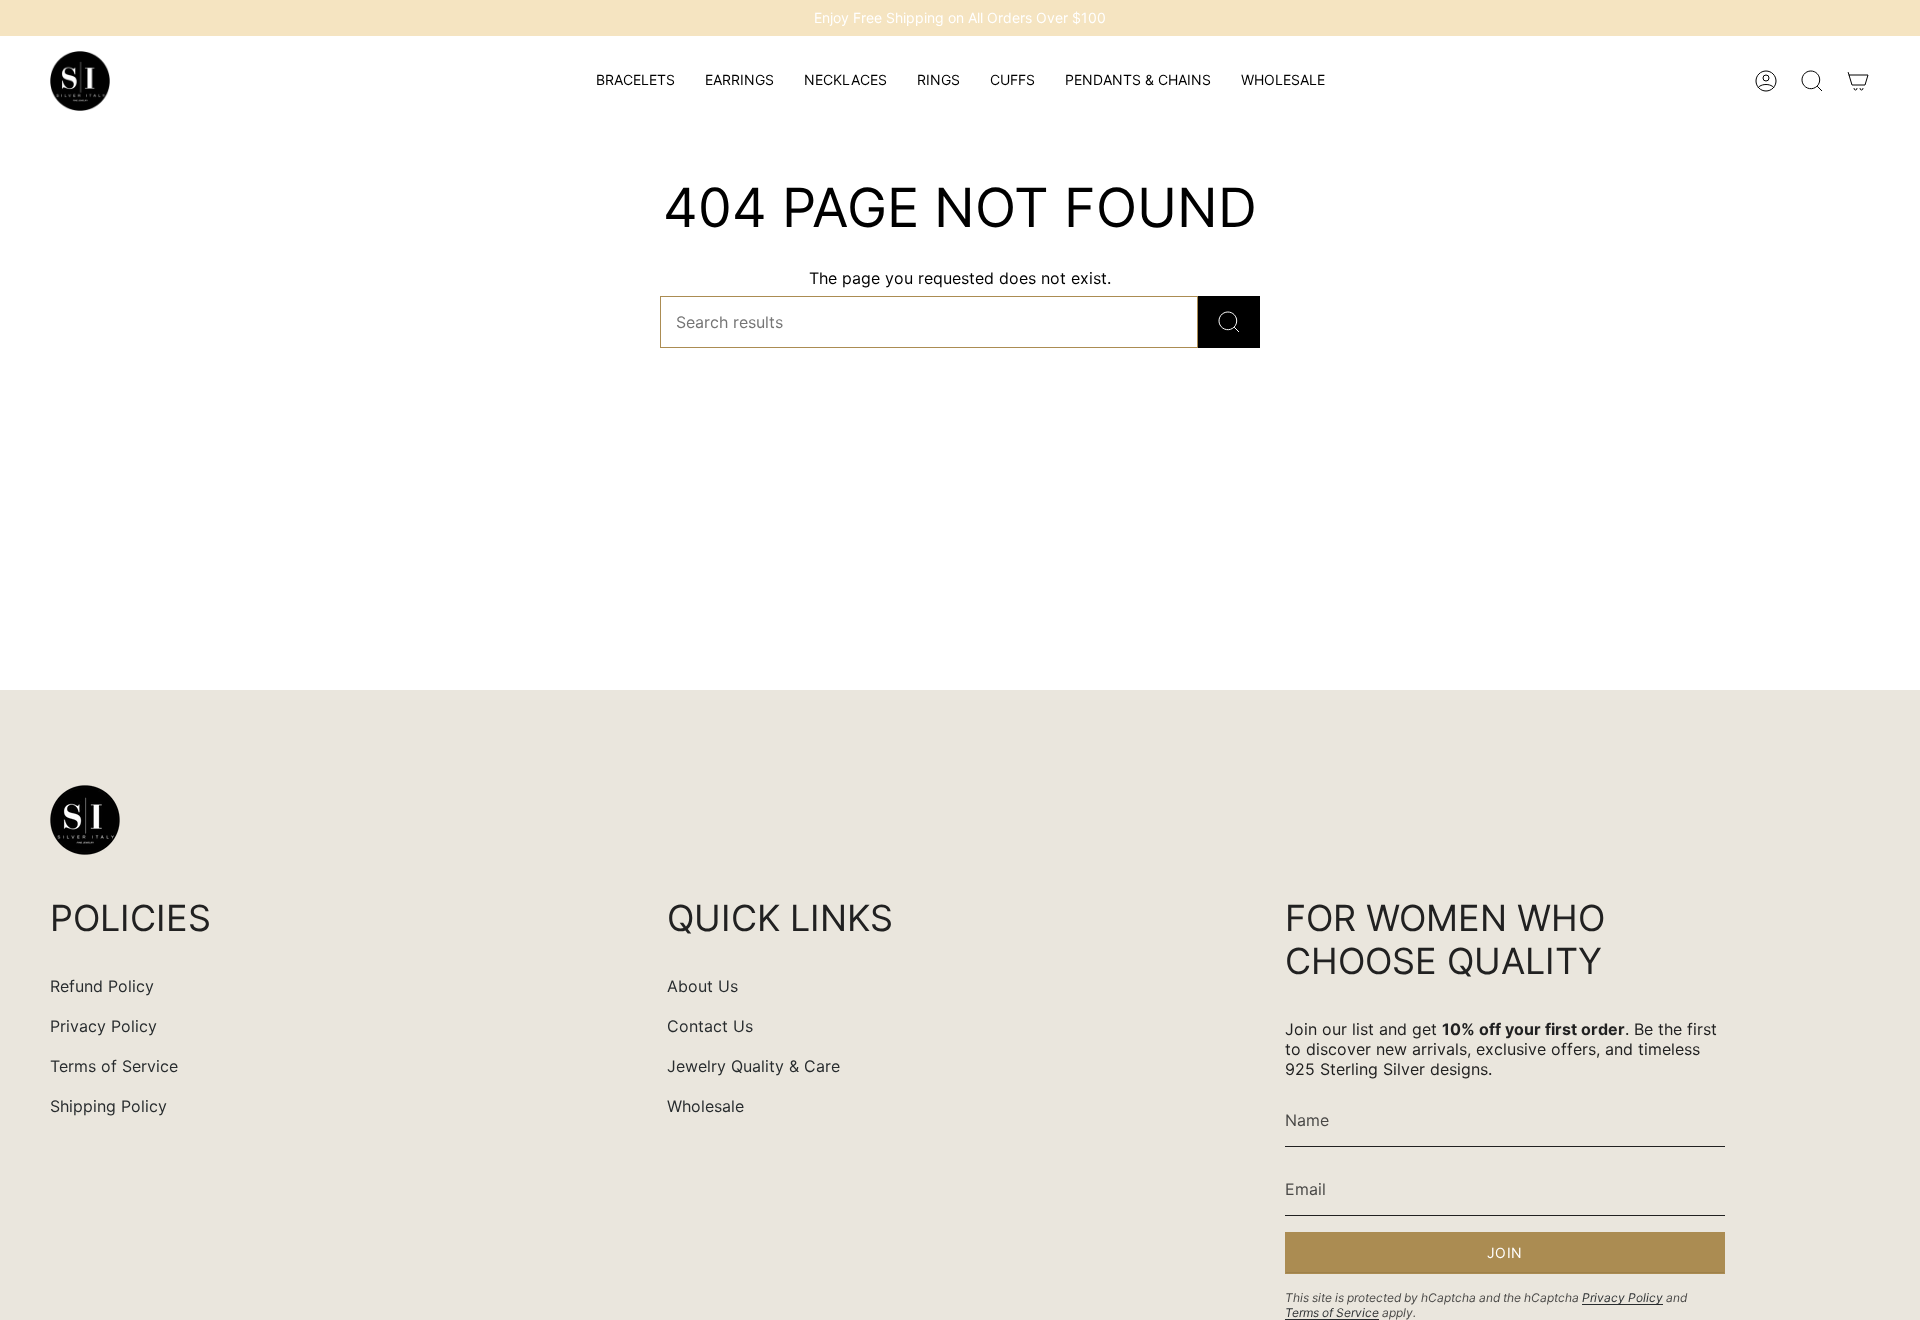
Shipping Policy (108, 1106)
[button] (635, 81)
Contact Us (710, 1026)
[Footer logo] (85, 820)
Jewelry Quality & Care (753, 1066)
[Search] (1229, 322)
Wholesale (705, 1106)
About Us (702, 986)
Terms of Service (114, 1066)
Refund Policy (102, 986)
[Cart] (1858, 81)
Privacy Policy (103, 1026)
